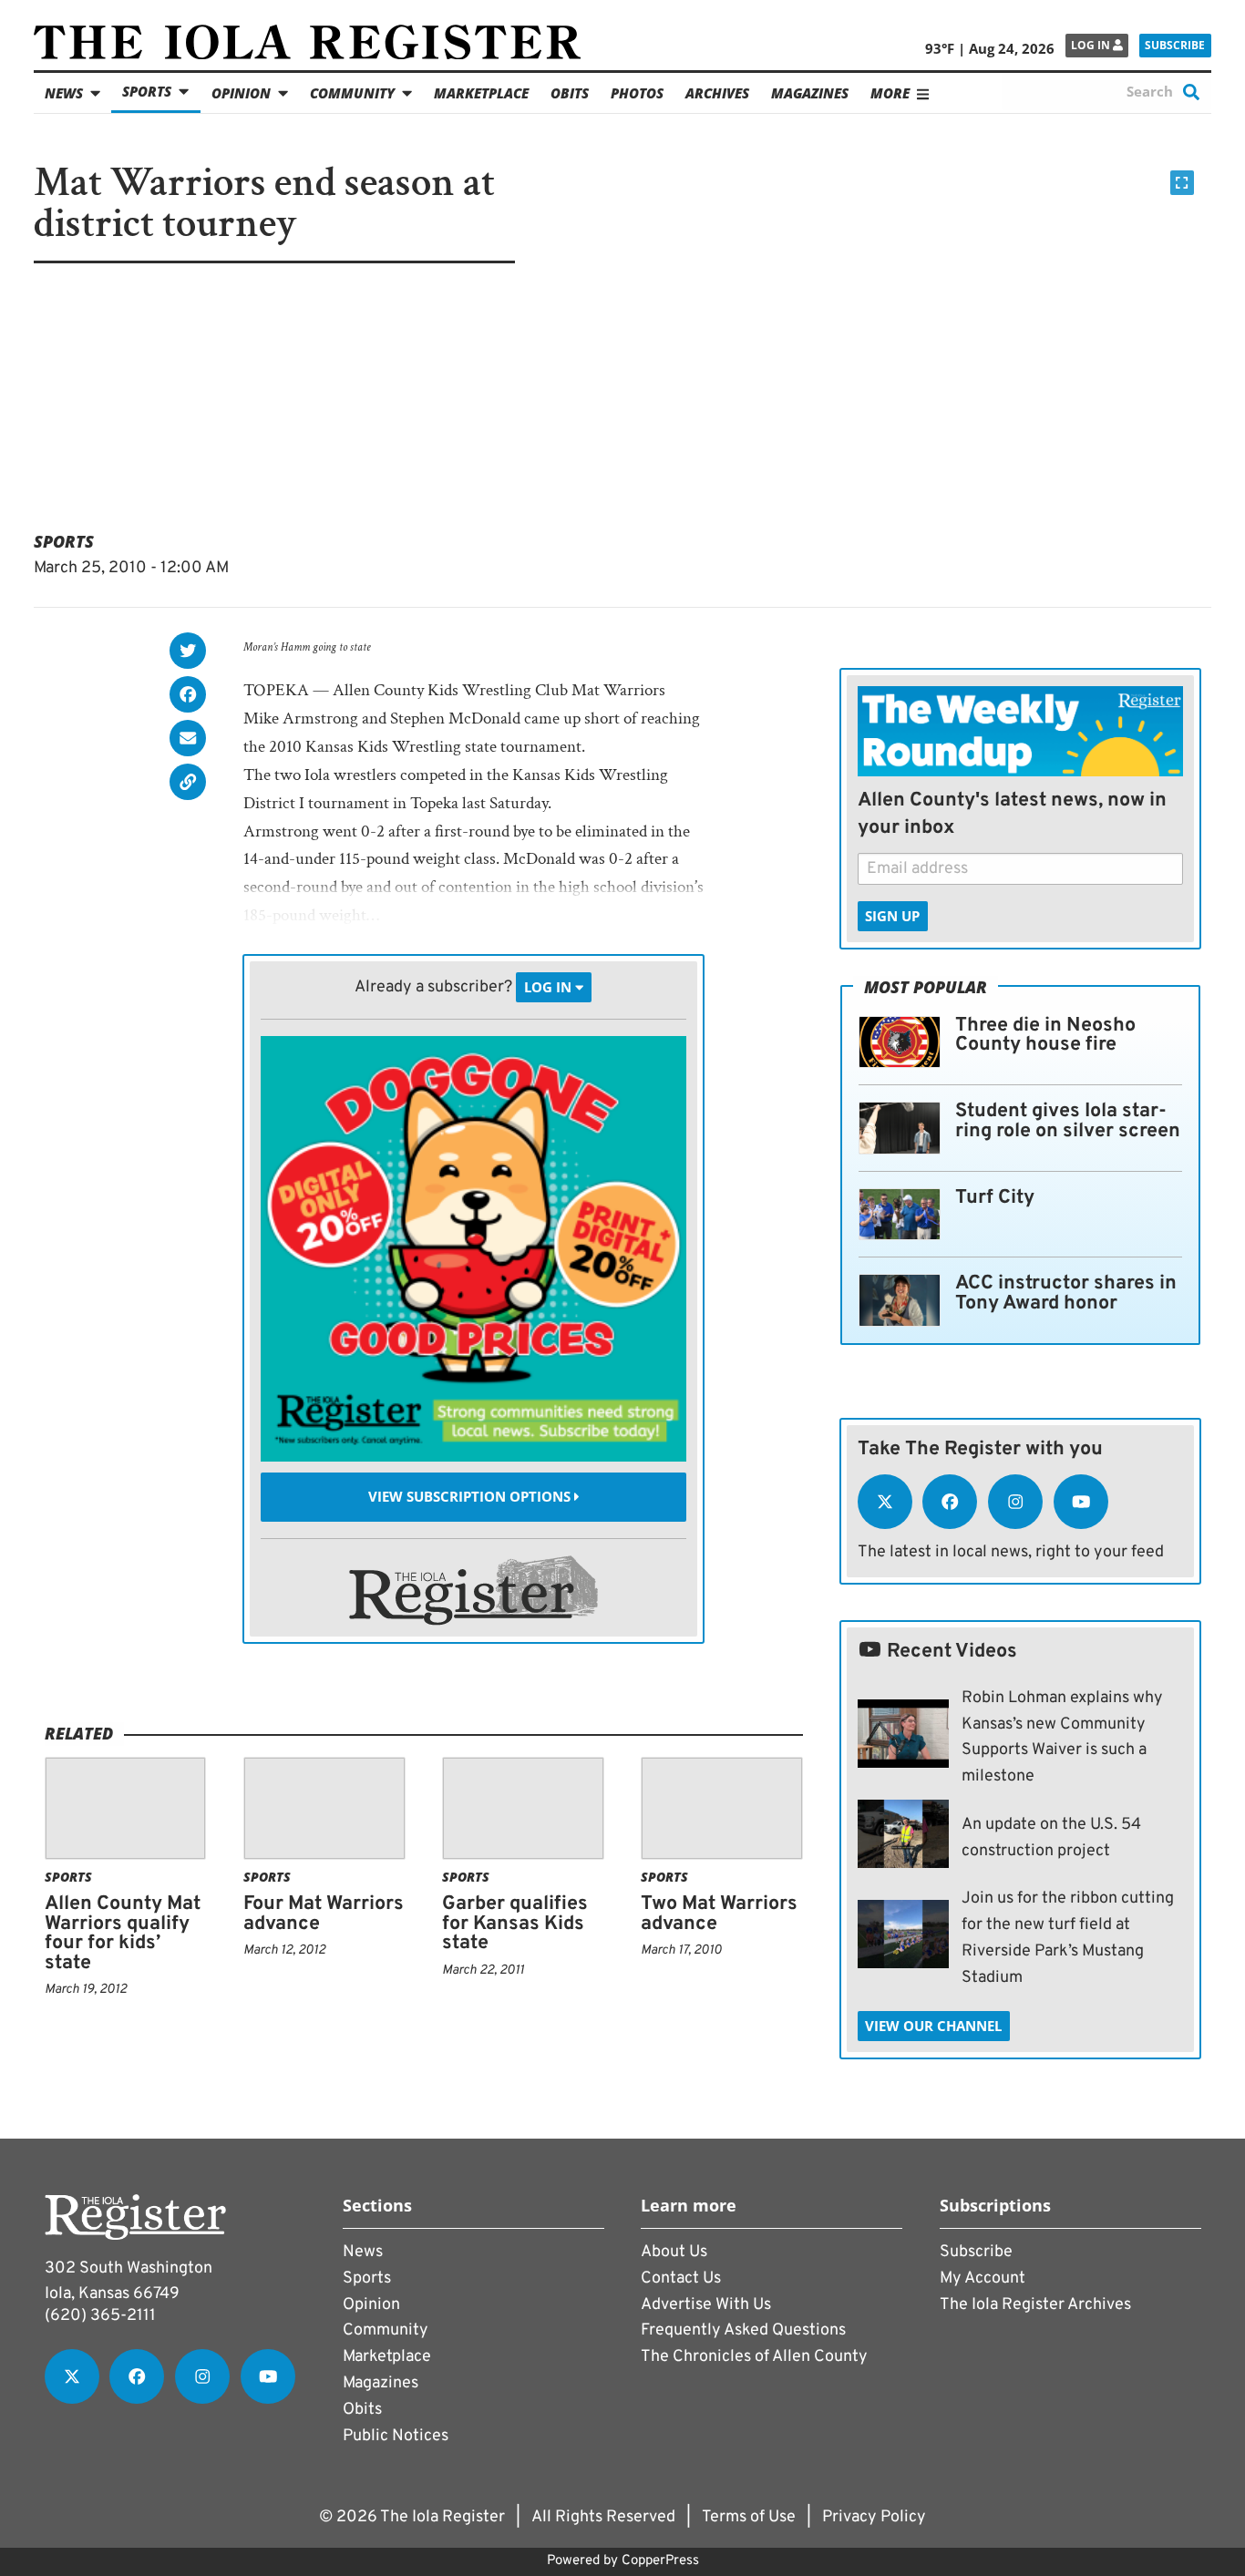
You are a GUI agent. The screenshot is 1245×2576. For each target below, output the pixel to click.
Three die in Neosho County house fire (1045, 1036)
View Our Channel (933, 2026)
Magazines (810, 93)
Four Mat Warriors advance (324, 1914)
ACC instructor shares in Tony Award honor (1066, 1293)
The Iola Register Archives (1035, 2305)
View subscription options (471, 1497)
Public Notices (396, 2436)
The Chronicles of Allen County (754, 2357)
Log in (1092, 45)
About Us (674, 2252)
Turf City (995, 1198)
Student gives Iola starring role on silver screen (1068, 1121)
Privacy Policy (874, 2517)
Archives (717, 93)
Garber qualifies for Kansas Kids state (515, 1924)
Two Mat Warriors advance (719, 1914)
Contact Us (681, 2278)
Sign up (892, 916)
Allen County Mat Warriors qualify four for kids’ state (123, 1934)
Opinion (241, 93)
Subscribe (1175, 45)
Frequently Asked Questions (743, 2330)
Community (352, 93)
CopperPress (660, 2561)
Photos (637, 93)
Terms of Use (749, 2517)
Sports (147, 91)
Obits (570, 93)
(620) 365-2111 (100, 2316)
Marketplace (481, 93)
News (64, 93)
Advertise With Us (706, 2305)
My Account (983, 2278)
